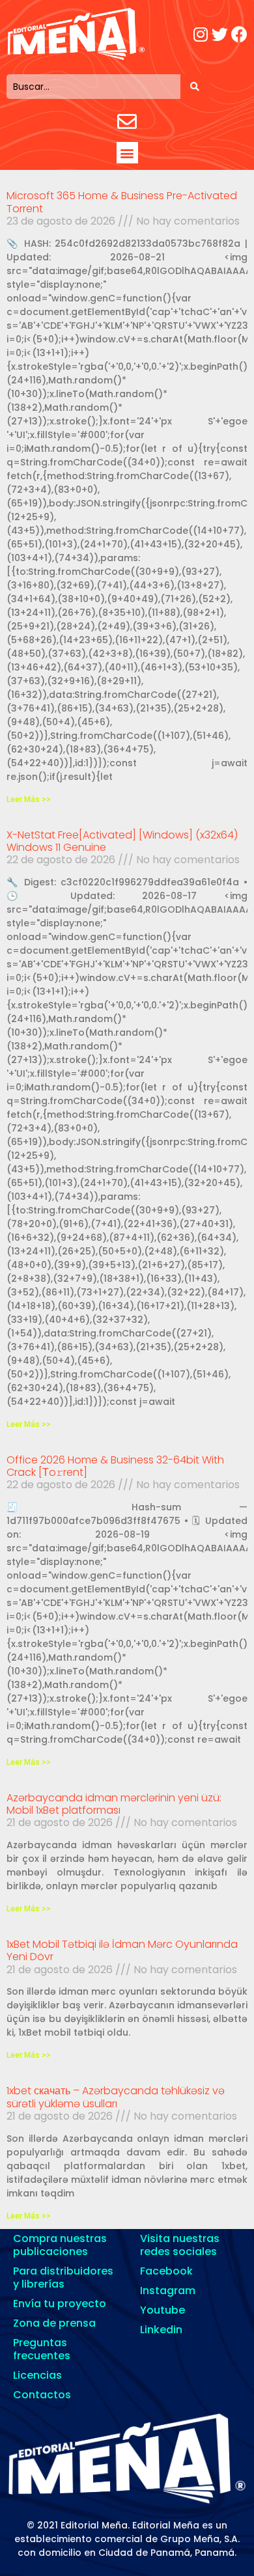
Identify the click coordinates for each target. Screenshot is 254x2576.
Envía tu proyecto (60, 2304)
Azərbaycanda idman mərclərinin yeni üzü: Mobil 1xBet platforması (114, 1804)
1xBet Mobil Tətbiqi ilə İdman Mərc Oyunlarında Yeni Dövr (122, 1950)
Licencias (37, 2375)
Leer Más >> (29, 799)
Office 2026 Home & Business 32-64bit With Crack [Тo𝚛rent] (115, 1466)
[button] (127, 153)
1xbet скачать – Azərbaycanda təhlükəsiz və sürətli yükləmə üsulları (116, 2097)
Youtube (162, 2310)
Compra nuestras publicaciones (60, 2245)
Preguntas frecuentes (42, 2349)
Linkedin (161, 2330)
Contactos (42, 2395)
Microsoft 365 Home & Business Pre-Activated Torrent (122, 202)
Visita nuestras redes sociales (180, 2245)
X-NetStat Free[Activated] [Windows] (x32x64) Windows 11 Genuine (122, 841)
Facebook (166, 2271)
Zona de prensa (54, 2323)
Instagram (168, 2291)
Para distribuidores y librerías (63, 2278)
